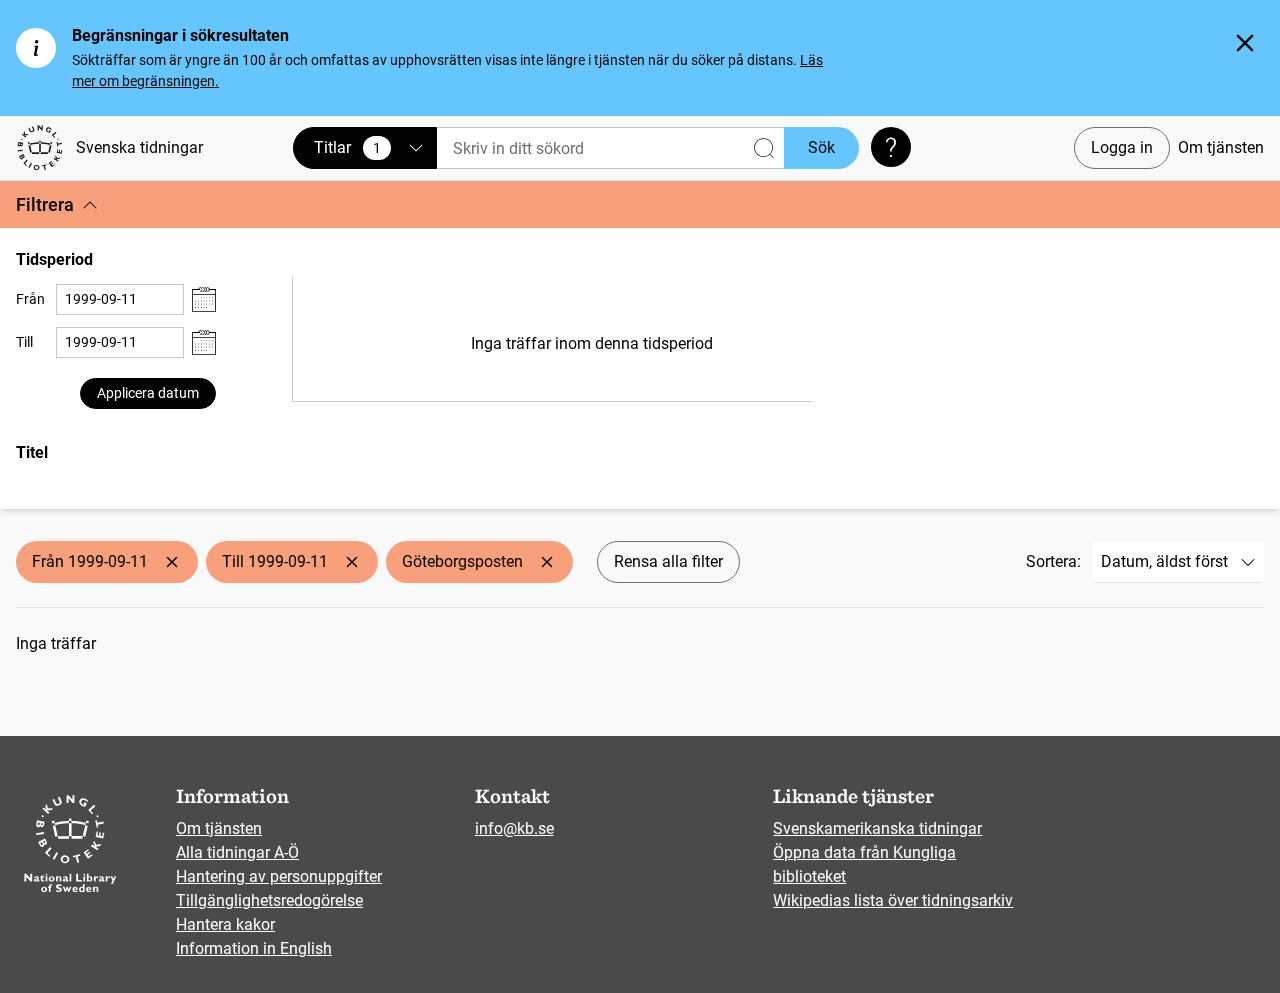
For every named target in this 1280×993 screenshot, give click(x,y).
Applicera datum (148, 393)
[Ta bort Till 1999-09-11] (352, 562)
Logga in (1122, 147)
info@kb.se (514, 828)
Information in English (254, 948)
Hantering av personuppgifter (279, 876)
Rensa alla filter (668, 561)
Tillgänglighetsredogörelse (269, 900)
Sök (821, 147)
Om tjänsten (1221, 147)
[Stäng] (1245, 43)
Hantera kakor (225, 924)
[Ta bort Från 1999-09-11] (172, 562)
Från (30, 299)
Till (24, 342)
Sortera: (1053, 561)
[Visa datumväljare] (204, 299)
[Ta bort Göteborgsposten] (547, 562)
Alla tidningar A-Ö (237, 852)
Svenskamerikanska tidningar (877, 828)
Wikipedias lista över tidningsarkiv (893, 900)
